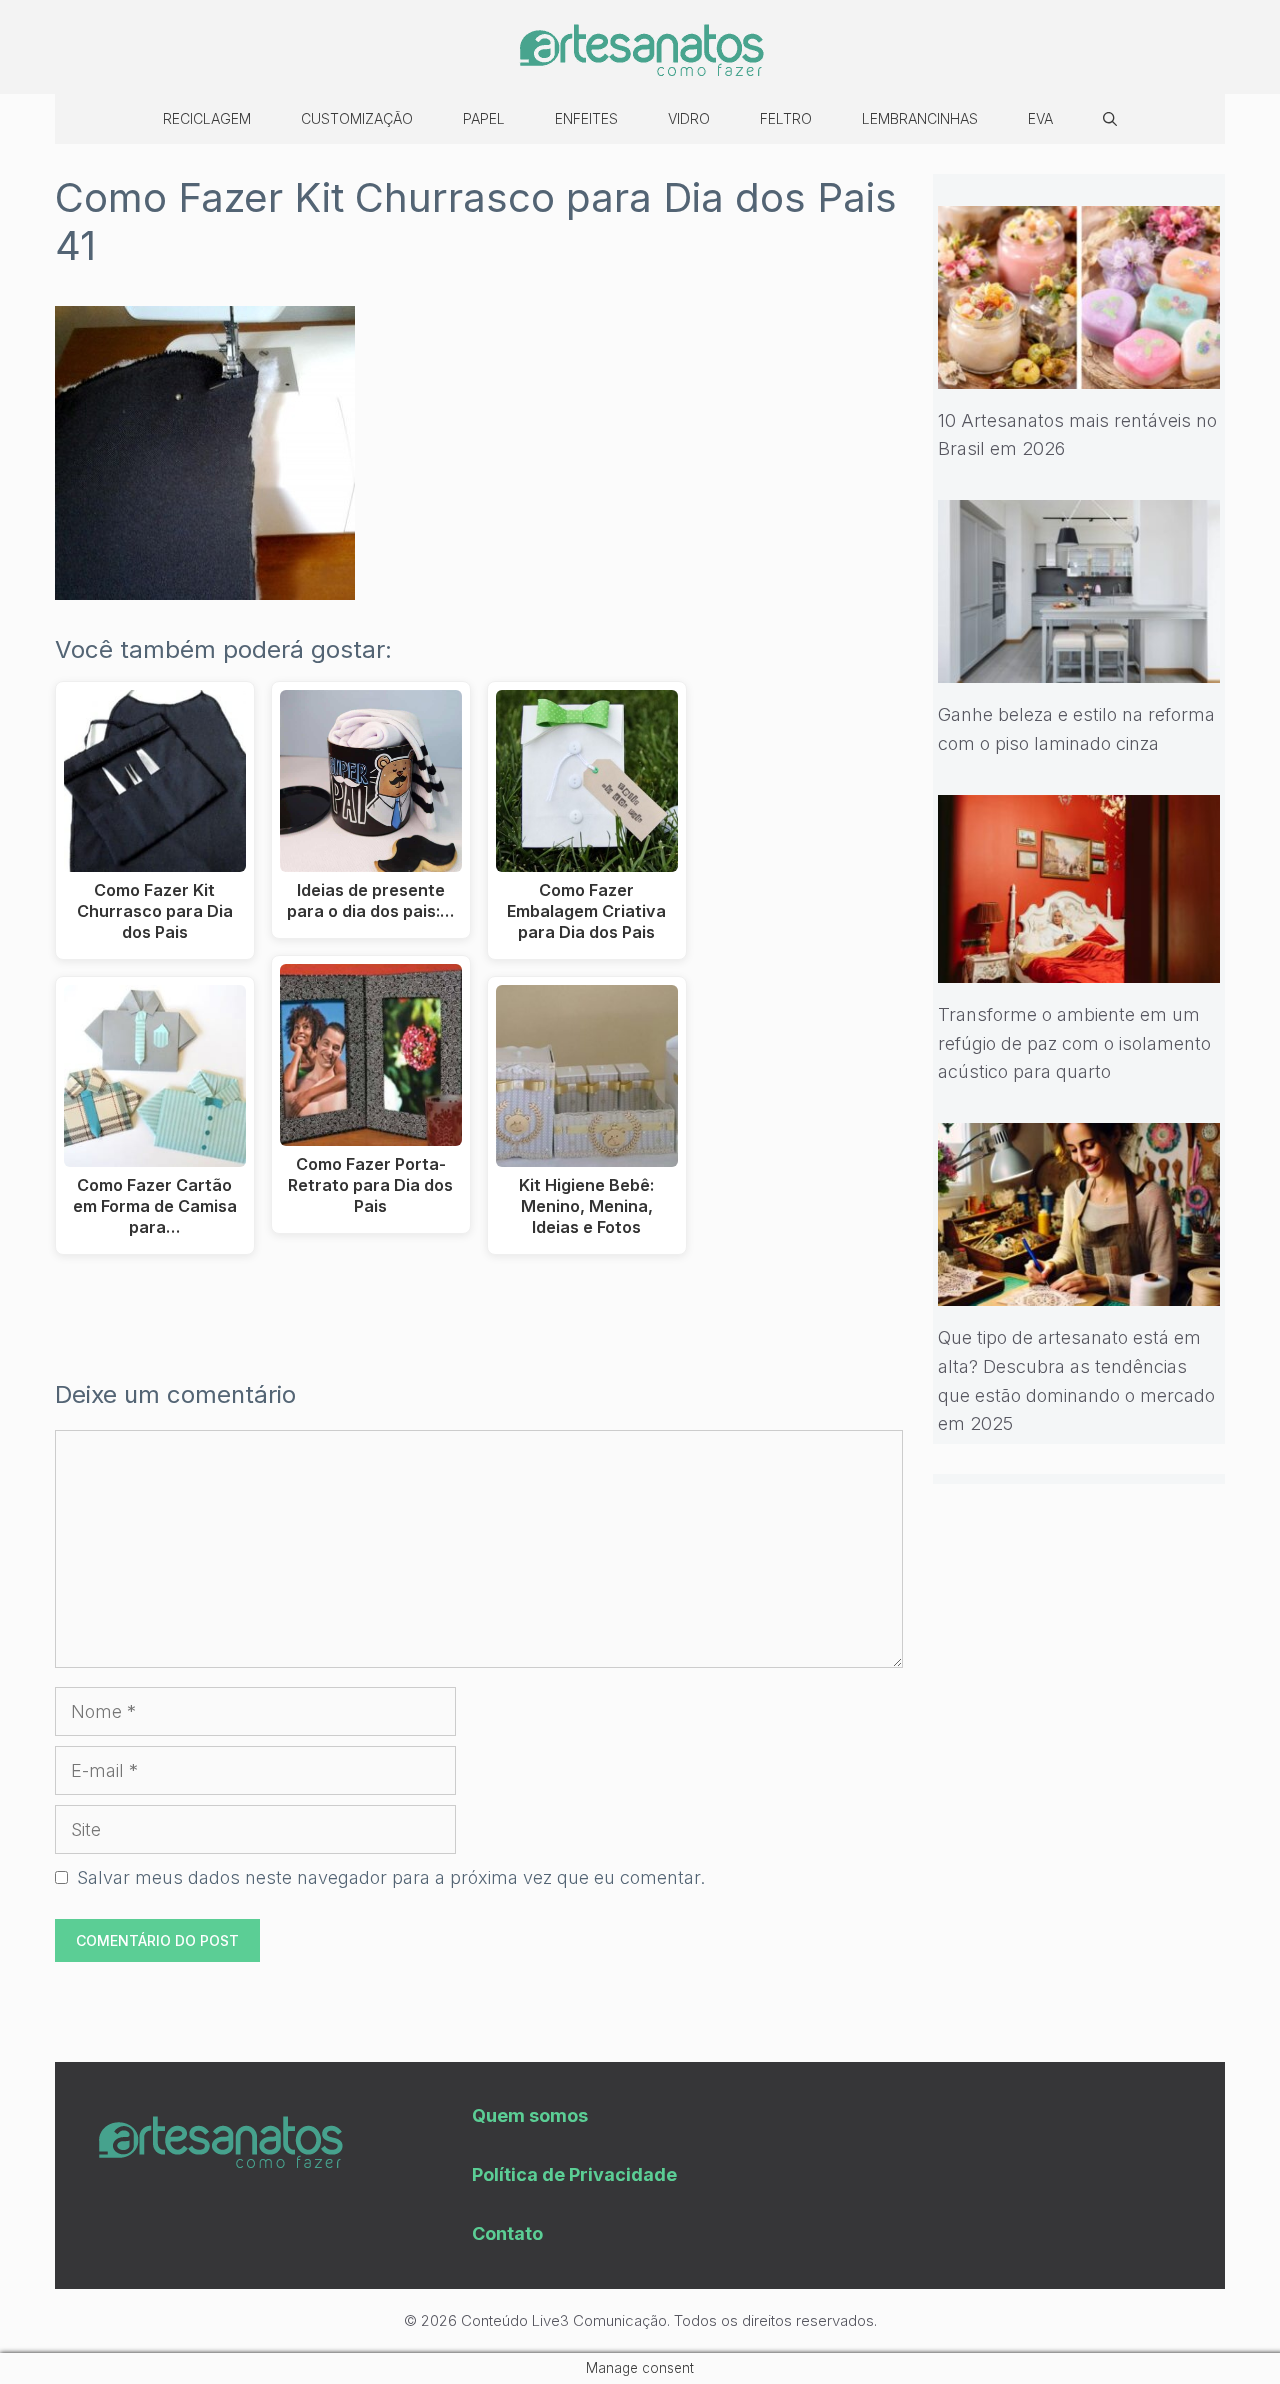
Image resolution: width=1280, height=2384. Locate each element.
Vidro (689, 118)
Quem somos (530, 2115)
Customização (357, 118)
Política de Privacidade (574, 2174)
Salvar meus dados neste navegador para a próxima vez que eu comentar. (391, 1877)
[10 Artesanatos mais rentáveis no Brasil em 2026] (1079, 373)
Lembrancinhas (920, 118)
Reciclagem (207, 118)
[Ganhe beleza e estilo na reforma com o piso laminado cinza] (1079, 667)
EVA (1040, 118)
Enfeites (586, 118)
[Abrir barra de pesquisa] (1110, 119)
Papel (484, 118)
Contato (507, 2233)
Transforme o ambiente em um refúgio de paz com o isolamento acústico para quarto (1074, 1043)
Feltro (786, 118)
